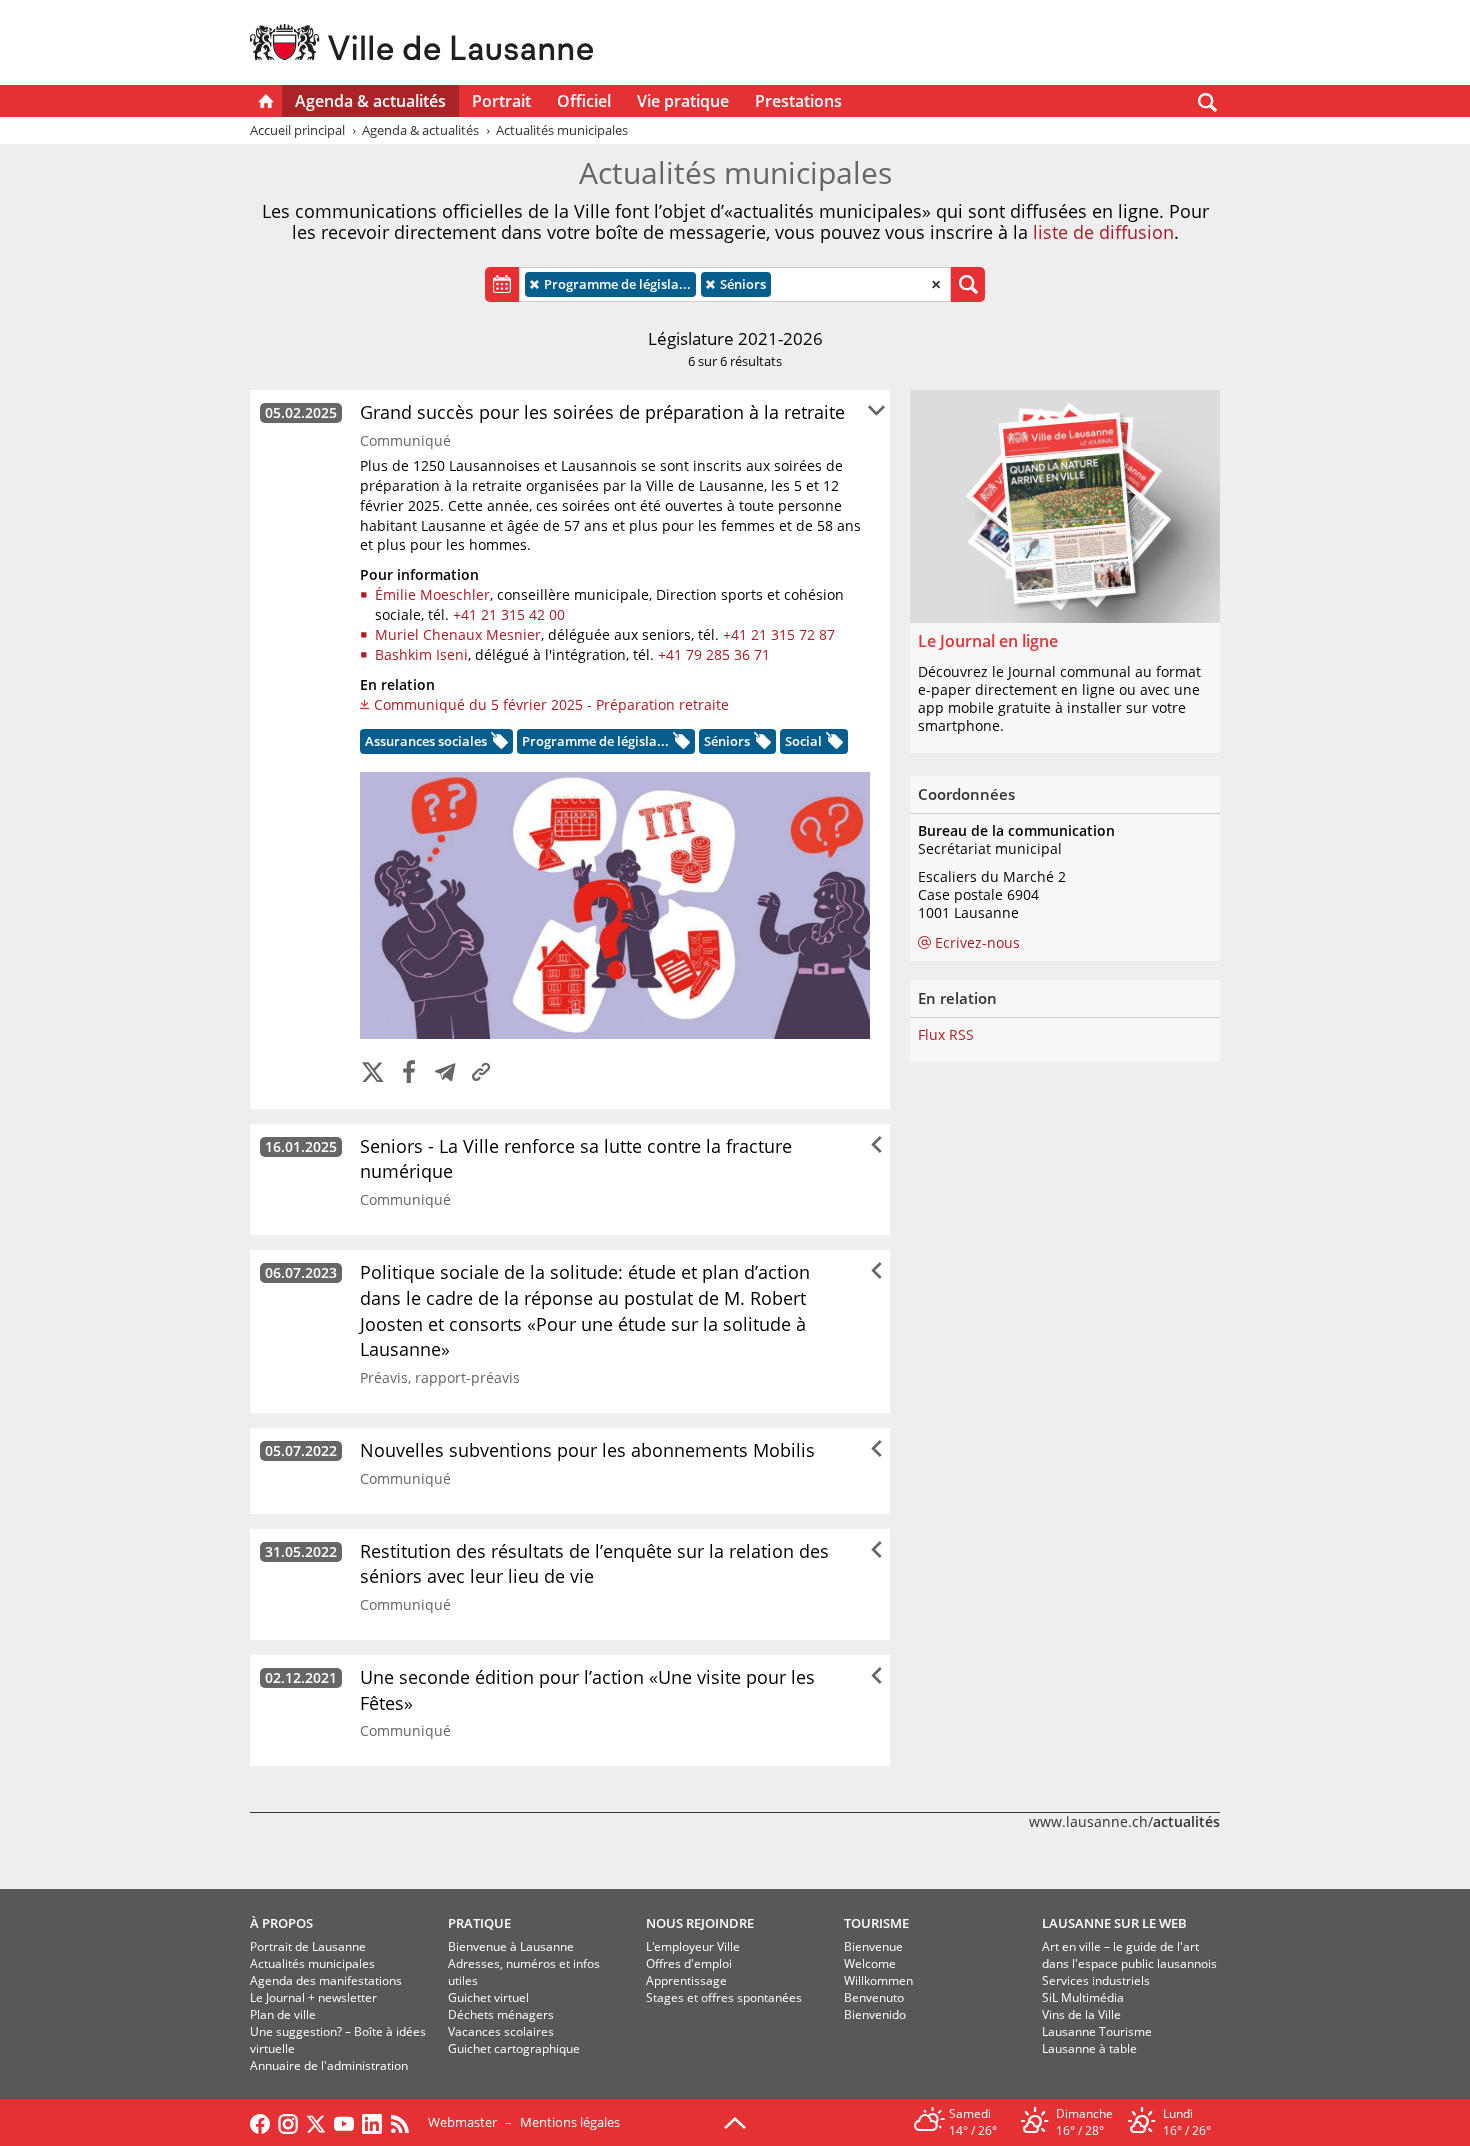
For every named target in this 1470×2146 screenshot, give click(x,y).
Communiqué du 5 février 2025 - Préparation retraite (551, 704)
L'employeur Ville (693, 1946)
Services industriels (1096, 1980)
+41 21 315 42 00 (509, 614)
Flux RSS (946, 1035)
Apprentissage (686, 1980)
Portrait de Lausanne (308, 1946)
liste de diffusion (1103, 232)
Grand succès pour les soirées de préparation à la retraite (602, 412)
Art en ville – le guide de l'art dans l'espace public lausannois (1129, 1955)
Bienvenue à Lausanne (511, 1946)
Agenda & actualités (370, 101)
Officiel (584, 101)
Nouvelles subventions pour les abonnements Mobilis (587, 1450)
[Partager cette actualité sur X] (373, 1073)
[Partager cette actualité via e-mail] (445, 1073)
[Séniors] (760, 744)
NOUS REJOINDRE (700, 1923)
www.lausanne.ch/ (1124, 1821)
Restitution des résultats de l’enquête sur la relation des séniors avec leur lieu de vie (594, 1564)
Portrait (501, 101)
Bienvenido (875, 2014)
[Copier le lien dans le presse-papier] (481, 1073)
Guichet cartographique (514, 2048)
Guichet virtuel (488, 1997)
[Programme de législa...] (679, 744)
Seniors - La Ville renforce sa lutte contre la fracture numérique (576, 1159)
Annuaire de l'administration (329, 2065)
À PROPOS (281, 1923)
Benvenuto (874, 1997)
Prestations (798, 101)
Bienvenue (873, 1946)
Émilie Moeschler (432, 594)
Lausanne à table (1089, 2048)
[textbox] (781, 284)
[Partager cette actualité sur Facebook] (409, 1073)
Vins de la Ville (1081, 2014)
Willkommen (878, 1980)
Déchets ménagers (501, 2014)
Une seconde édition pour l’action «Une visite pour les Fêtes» (587, 1690)
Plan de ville (283, 2014)
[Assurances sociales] (497, 744)
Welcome (870, 1963)
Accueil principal (297, 130)
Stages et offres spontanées (724, 1997)
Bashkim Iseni (421, 654)
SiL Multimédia (1083, 1997)
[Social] (832, 744)
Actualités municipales (312, 1963)
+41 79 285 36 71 (714, 654)
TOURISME (876, 1923)
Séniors (736, 284)
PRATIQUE (479, 1923)
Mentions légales (570, 2122)
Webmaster (462, 2122)
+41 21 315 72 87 (779, 634)
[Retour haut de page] (735, 2121)
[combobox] (735, 284)
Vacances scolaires (501, 2031)
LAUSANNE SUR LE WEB (1114, 1923)
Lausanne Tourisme (1097, 2031)
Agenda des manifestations (326, 1980)
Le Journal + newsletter (313, 1997)
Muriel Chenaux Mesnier (458, 634)
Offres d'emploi (689, 1963)
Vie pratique (683, 101)
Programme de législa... (611, 284)
